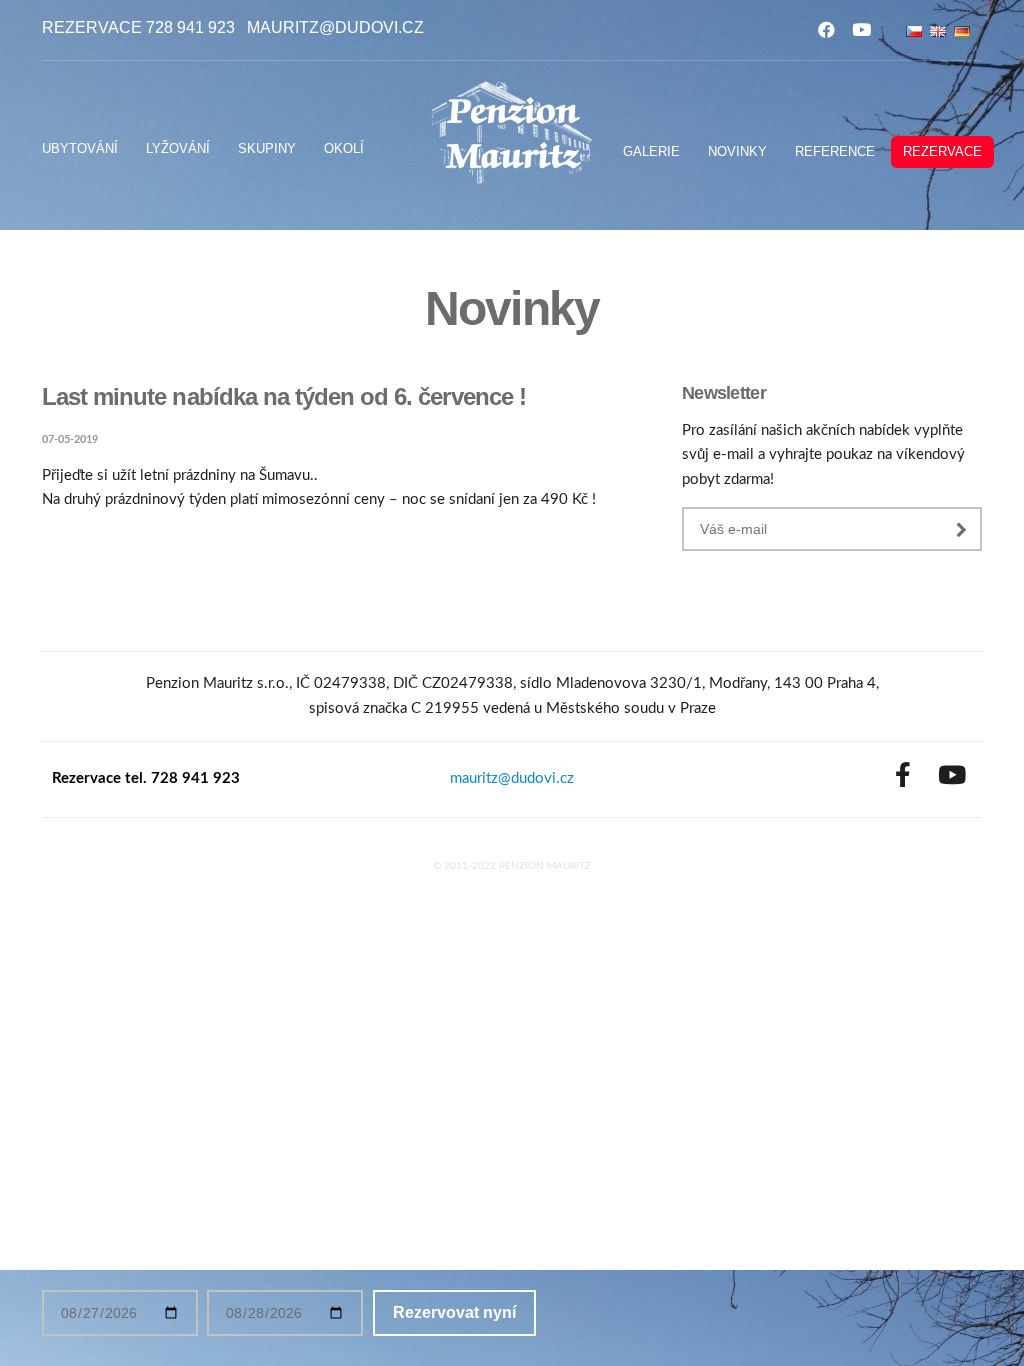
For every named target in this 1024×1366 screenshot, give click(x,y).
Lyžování (178, 148)
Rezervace (942, 151)
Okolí (344, 148)
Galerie (651, 151)
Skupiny (267, 148)
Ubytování (80, 148)
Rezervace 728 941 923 (138, 27)
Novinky (737, 151)
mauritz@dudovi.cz (335, 27)
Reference (835, 151)
